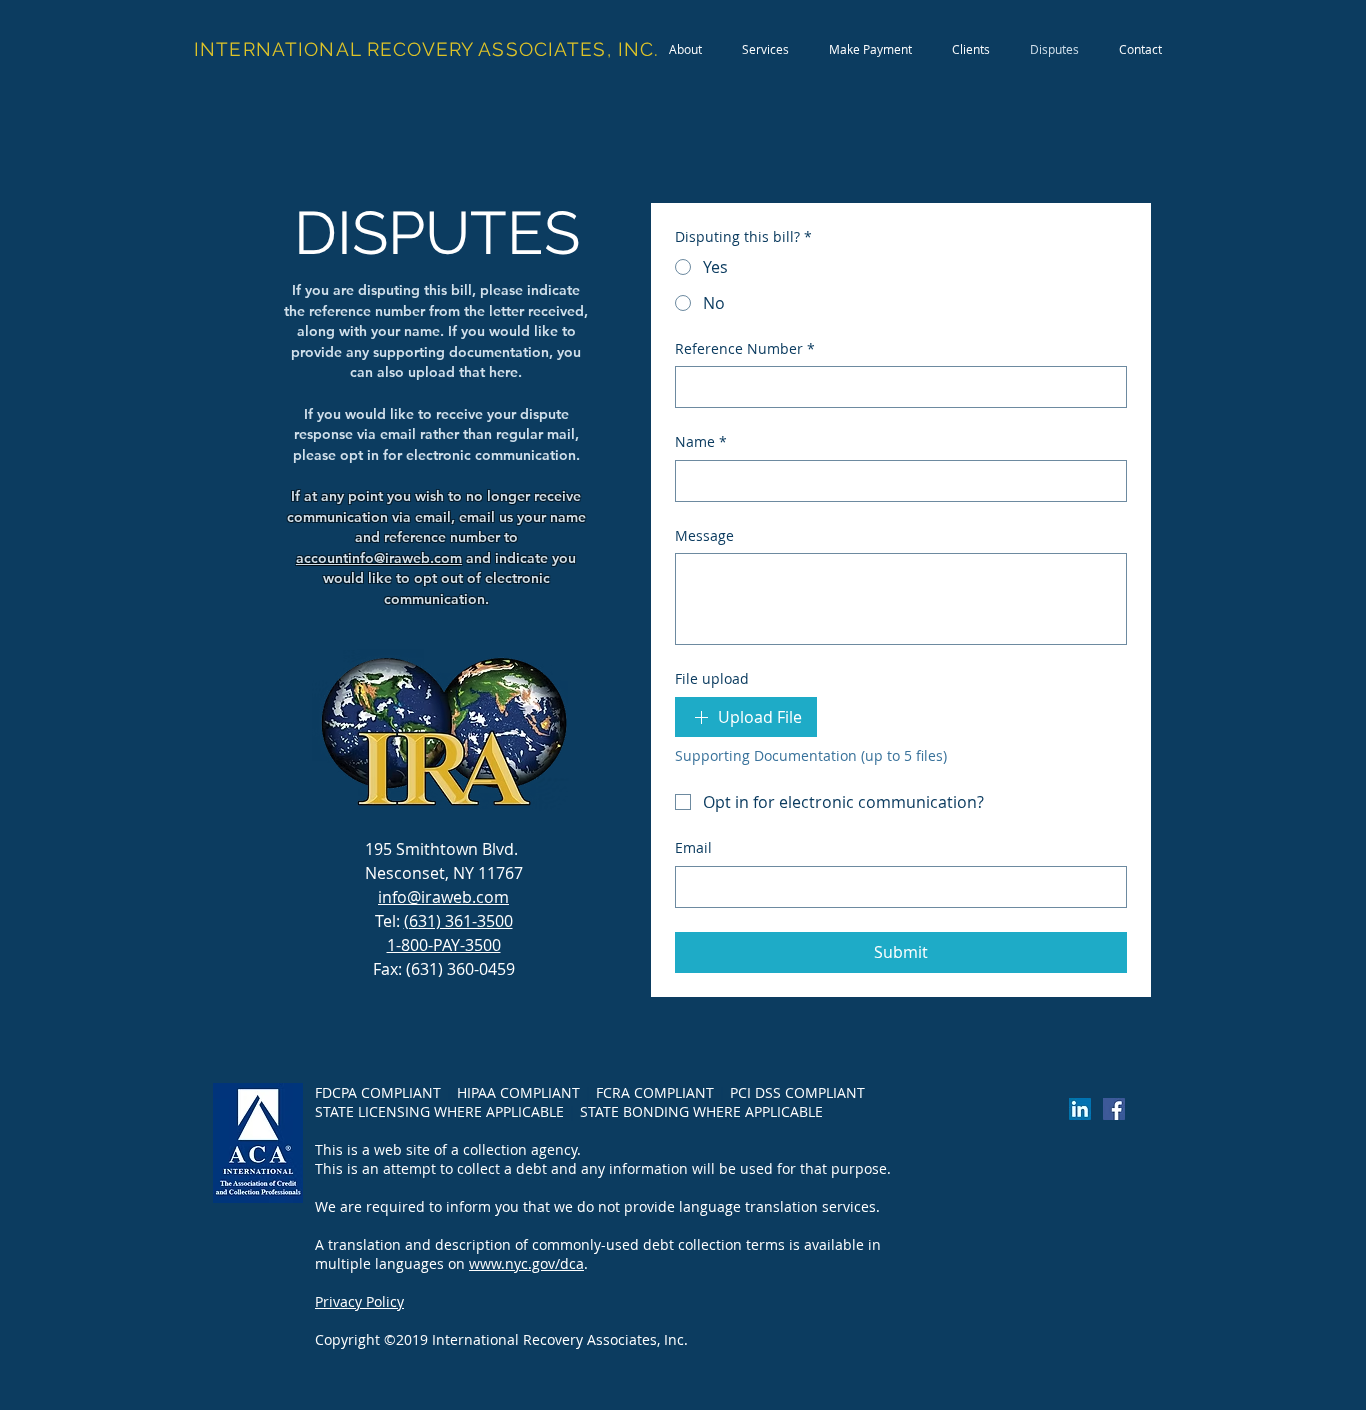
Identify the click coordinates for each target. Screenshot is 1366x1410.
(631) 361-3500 (458, 921)
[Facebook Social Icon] (1114, 1109)
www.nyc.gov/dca (526, 1263)
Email (693, 847)
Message (704, 535)
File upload (712, 678)
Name (701, 441)
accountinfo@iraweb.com (379, 558)
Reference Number (745, 348)
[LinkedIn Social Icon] (1080, 1109)
